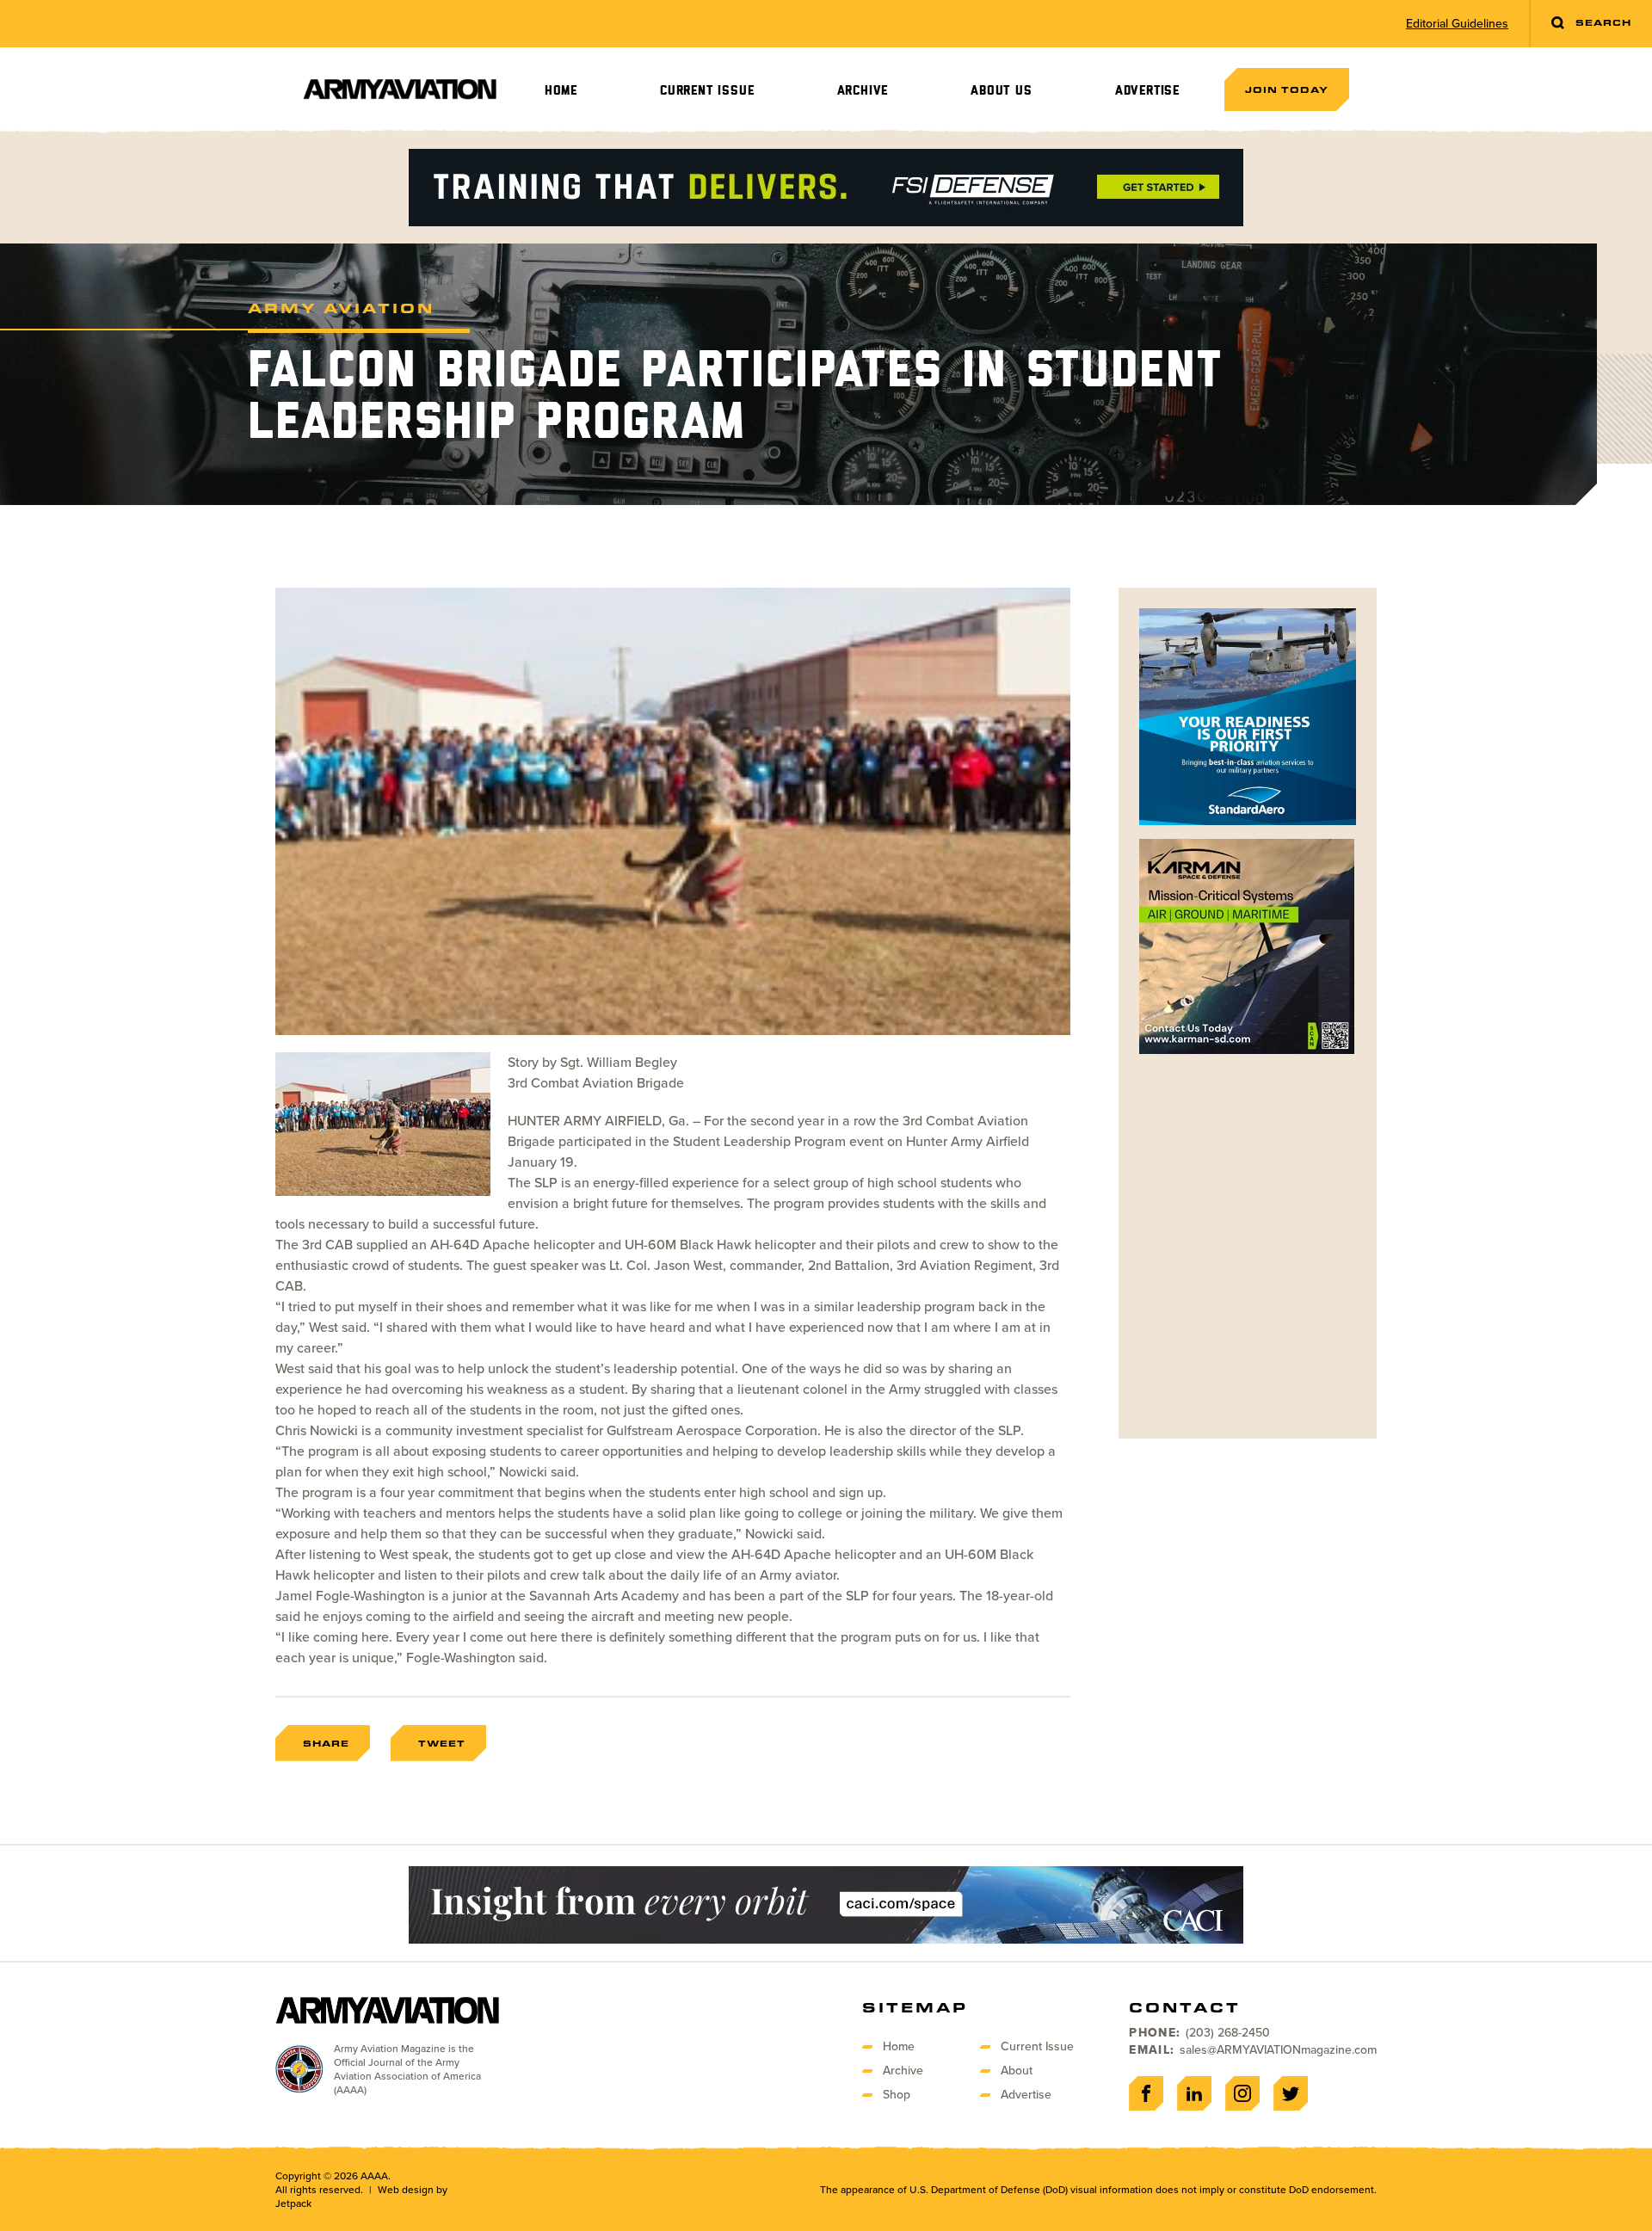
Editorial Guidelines (1457, 24)
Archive (863, 91)
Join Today (1287, 89)
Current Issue (707, 91)
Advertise (1147, 91)
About (1017, 2071)
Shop (897, 2095)
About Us (1001, 91)
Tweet (442, 1743)
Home (561, 91)
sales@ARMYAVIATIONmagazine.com (1278, 2050)
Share (326, 1743)
